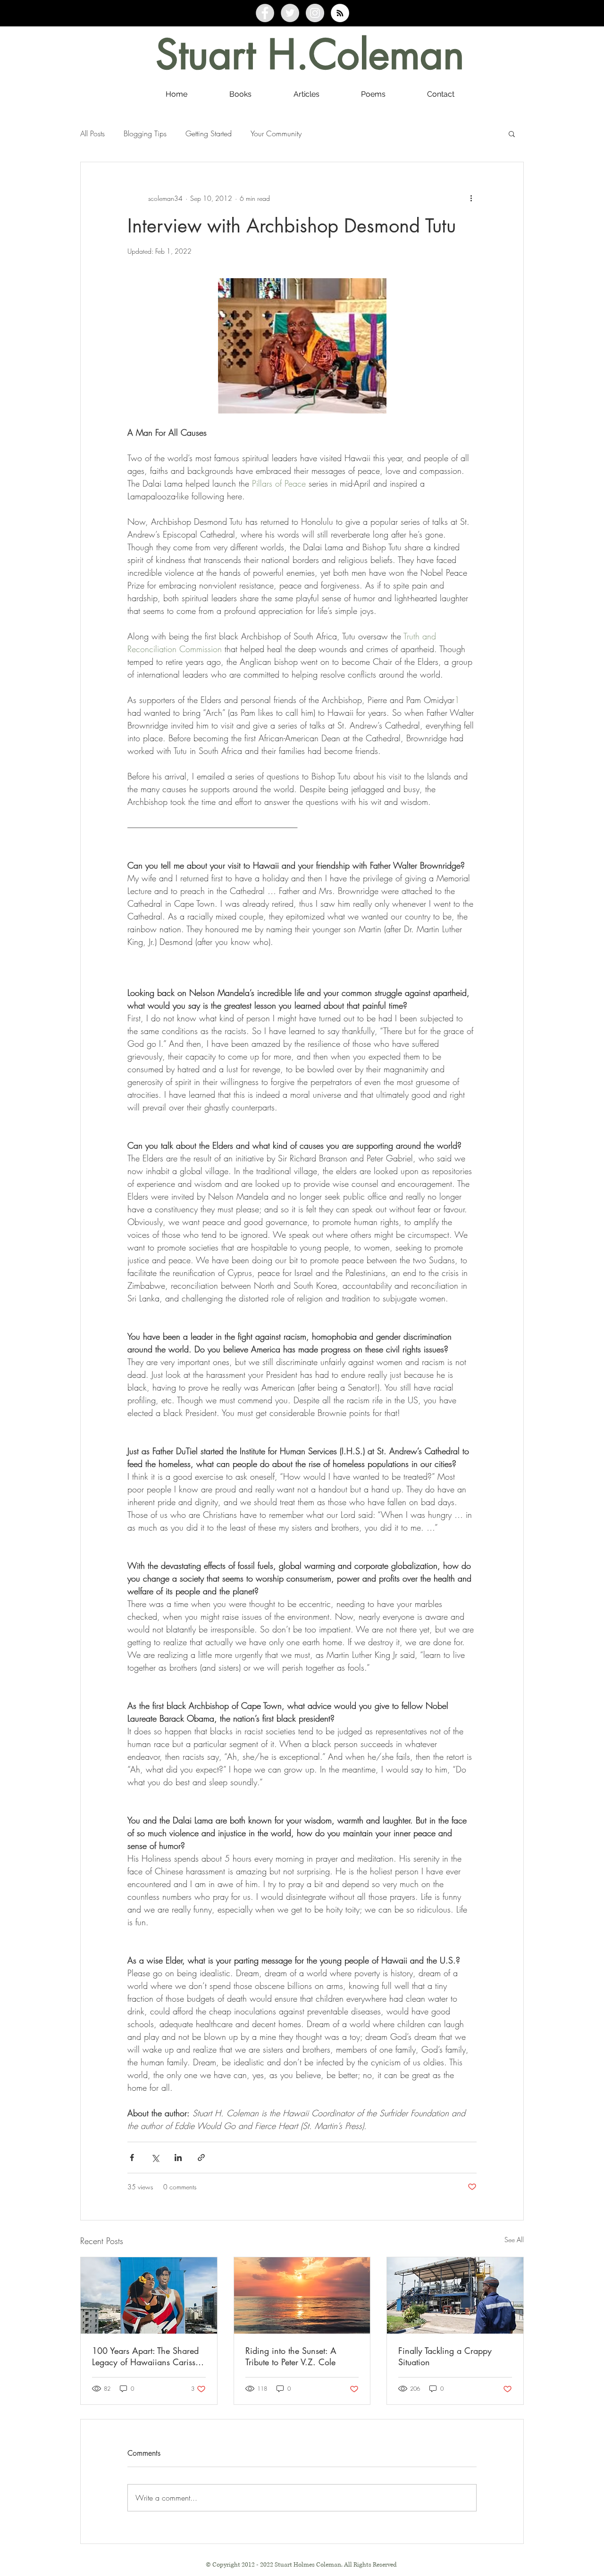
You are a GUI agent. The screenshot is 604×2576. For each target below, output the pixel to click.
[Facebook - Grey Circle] (265, 13)
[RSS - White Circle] (340, 13)
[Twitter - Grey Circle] (290, 13)
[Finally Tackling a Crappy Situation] (455, 2295)
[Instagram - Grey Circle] (315, 13)
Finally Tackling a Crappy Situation (445, 2356)
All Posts (92, 133)
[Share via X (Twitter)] (155, 2158)
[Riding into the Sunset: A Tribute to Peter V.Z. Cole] (302, 2295)
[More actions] (471, 198)
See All (514, 2240)
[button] (512, 133)
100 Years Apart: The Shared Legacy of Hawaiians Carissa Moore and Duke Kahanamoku (148, 2356)
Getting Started (209, 133)
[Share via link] (201, 2158)
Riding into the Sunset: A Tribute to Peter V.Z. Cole (291, 2356)
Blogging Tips (145, 133)
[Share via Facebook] (132, 2158)
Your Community (276, 133)
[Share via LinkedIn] (178, 2158)
